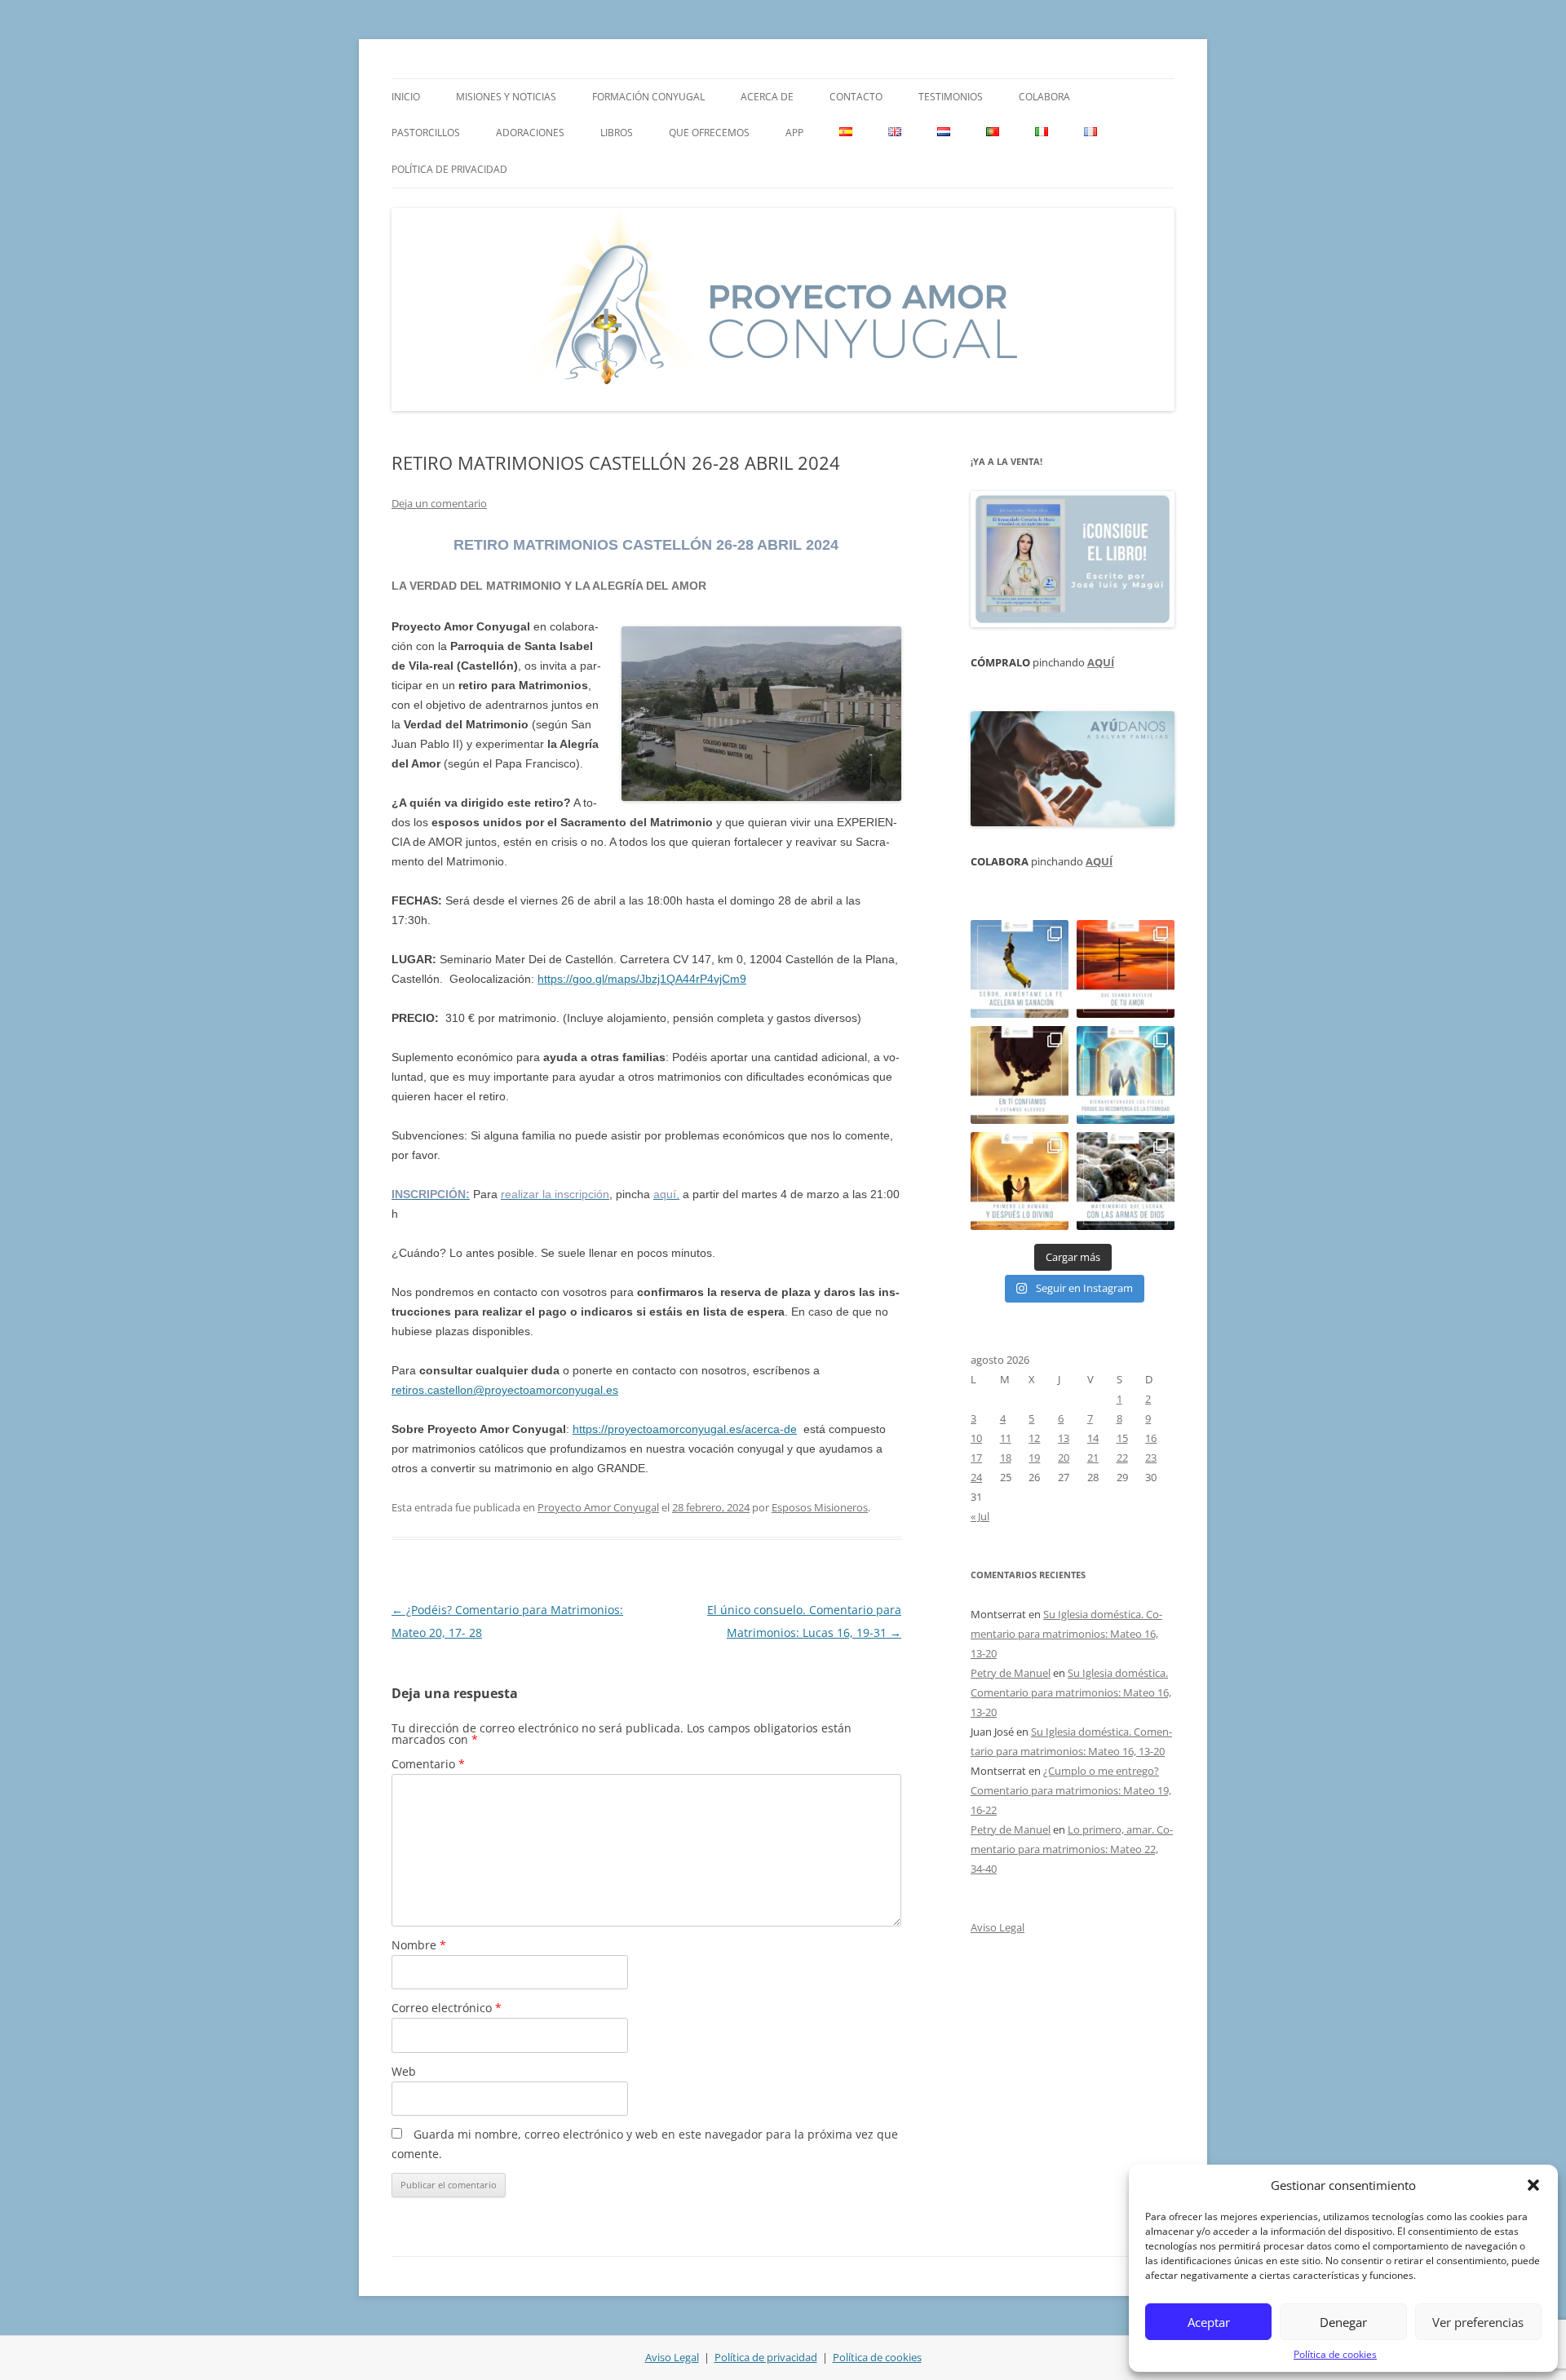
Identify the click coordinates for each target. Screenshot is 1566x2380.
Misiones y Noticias (506, 97)
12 (1034, 1438)
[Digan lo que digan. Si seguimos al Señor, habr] (1126, 1075)
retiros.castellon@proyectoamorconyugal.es (505, 1390)
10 (976, 1438)
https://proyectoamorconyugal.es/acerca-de (685, 1429)
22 (1122, 1458)
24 (976, 1477)
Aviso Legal (998, 1927)
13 (1064, 1438)
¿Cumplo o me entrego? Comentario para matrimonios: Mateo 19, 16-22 (1071, 1790)
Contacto (856, 97)
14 (1093, 1438)
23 (1151, 1458)
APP (794, 133)
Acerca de (767, 97)
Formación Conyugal (648, 97)
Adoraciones (530, 133)
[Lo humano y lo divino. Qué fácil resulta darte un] (1020, 1181)
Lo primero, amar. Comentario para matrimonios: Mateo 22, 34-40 (1072, 1849)
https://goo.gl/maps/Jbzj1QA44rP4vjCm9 (642, 979)
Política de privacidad (449, 169)
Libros (617, 133)
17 (976, 1458)
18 (1006, 1458)
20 (1064, 1458)
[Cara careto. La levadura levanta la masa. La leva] (1126, 969)
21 (1093, 1458)
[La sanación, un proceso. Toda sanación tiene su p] (1020, 969)
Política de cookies (1335, 2354)
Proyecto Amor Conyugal (598, 1507)
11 (1006, 1438)
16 (1151, 1438)
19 (1034, 1458)
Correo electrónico (447, 2008)
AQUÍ (1101, 662)
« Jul (980, 1516)
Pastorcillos (426, 133)
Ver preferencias (1478, 2322)
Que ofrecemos (709, 133)
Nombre (419, 1945)
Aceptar (1209, 2322)
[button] (1533, 2185)
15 (1122, 1438)
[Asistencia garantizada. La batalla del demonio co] (1126, 1181)
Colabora (1044, 97)
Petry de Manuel (1011, 1673)
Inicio (406, 97)
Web (404, 2071)
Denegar (1343, 2322)
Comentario (428, 1764)
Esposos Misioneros (820, 1507)
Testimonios (951, 97)
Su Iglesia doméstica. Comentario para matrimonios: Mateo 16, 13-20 (1066, 1634)
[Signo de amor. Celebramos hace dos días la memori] (1020, 1075)
